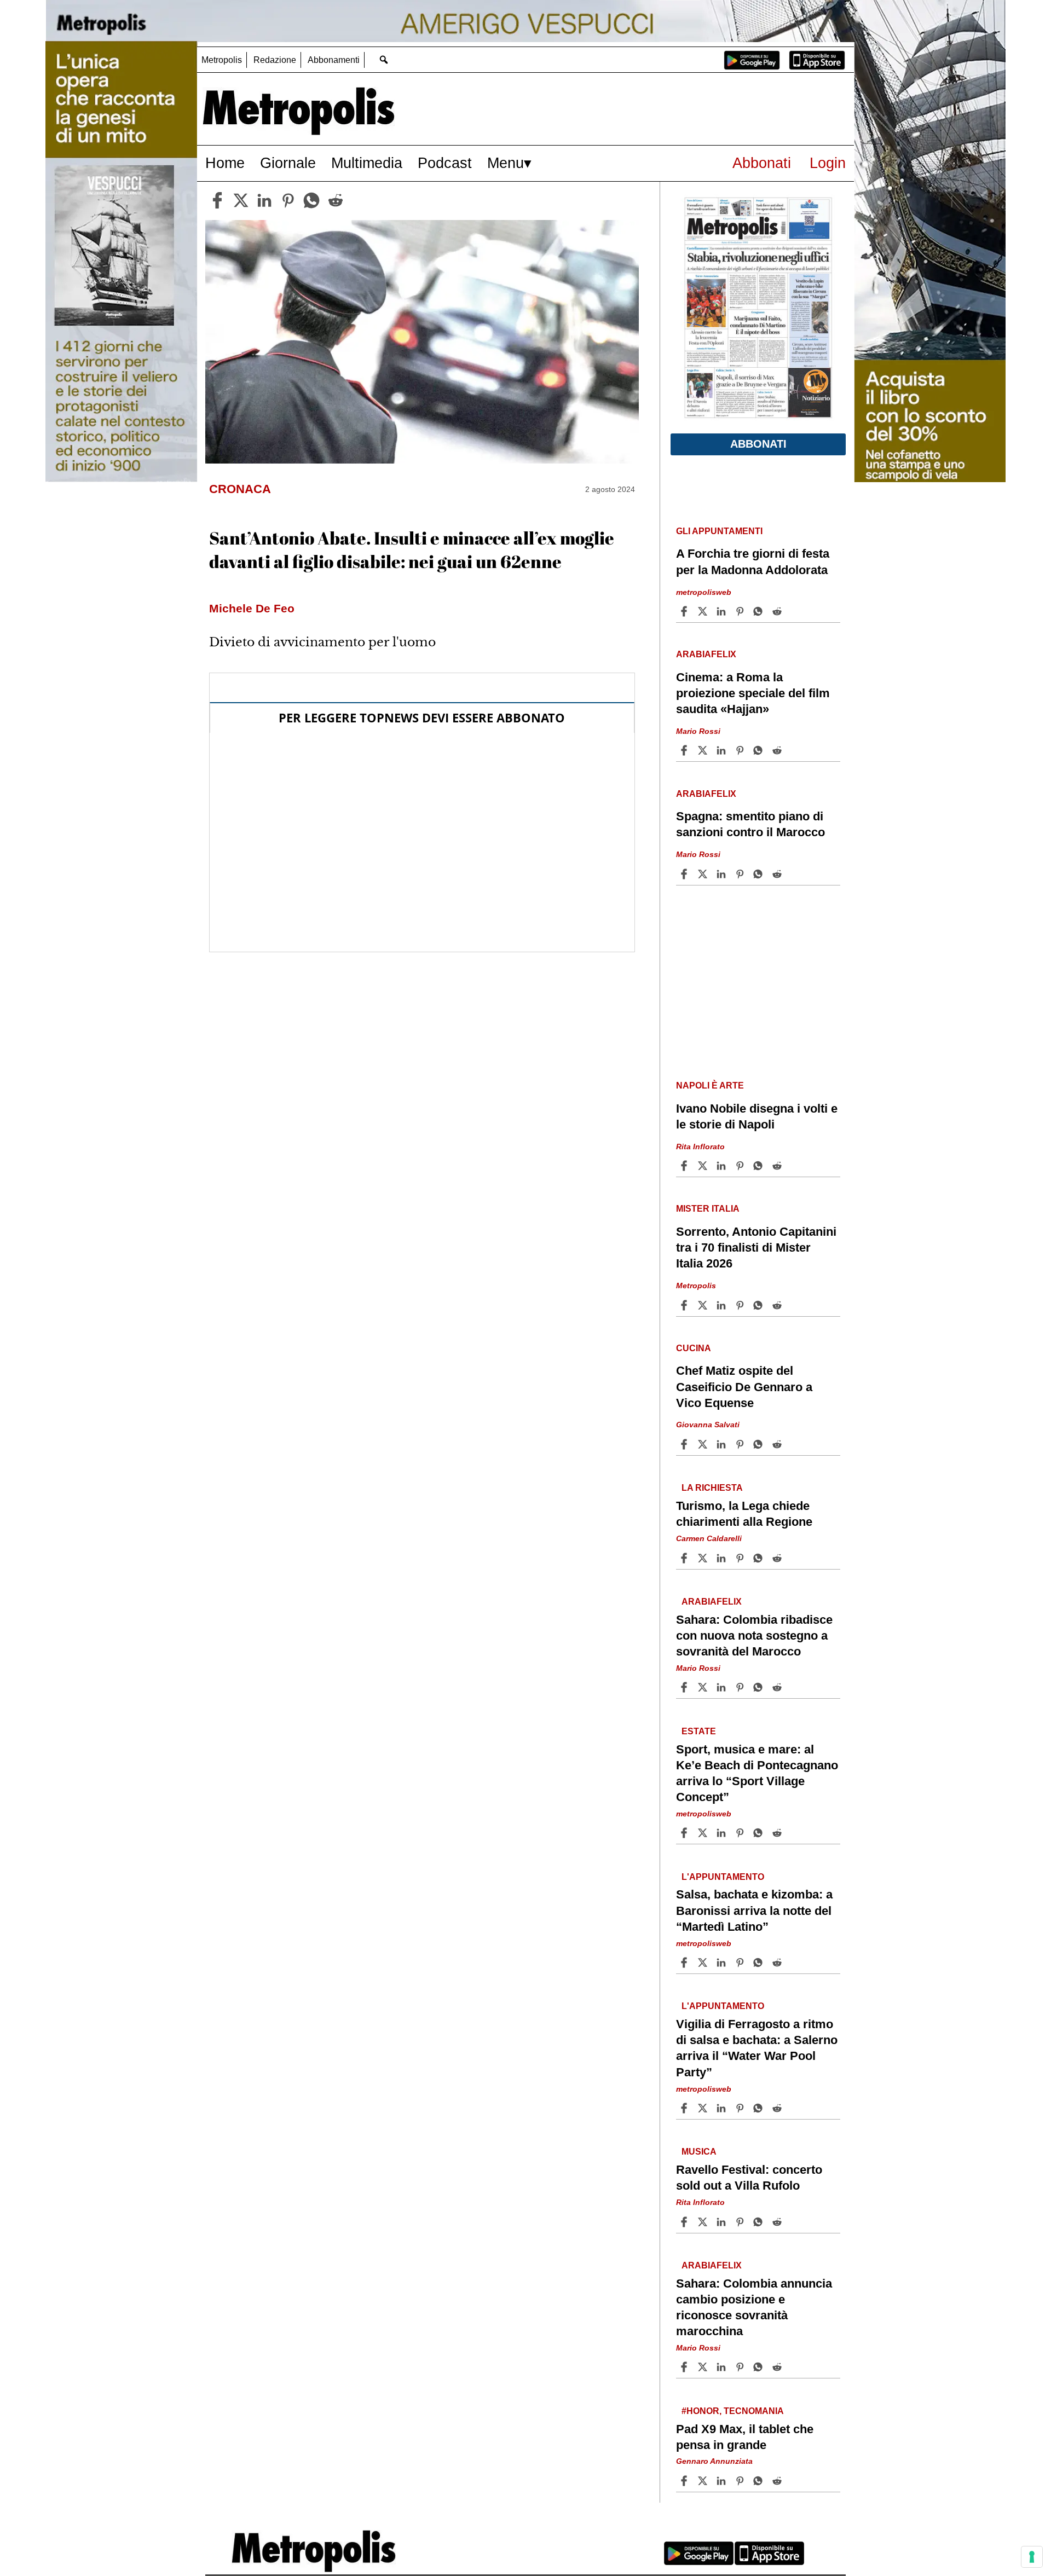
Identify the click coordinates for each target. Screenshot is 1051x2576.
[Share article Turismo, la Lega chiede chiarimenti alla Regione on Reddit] (778, 1558)
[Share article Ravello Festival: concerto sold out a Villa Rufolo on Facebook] (685, 2222)
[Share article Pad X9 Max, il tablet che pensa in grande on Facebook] (685, 2481)
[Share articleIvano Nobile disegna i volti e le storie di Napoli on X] (704, 1166)
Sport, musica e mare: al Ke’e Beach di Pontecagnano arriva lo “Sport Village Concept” (757, 1773)
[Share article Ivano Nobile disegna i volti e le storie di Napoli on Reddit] (778, 1166)
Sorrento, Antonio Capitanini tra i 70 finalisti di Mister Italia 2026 (756, 1248)
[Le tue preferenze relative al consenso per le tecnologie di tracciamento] (1032, 2557)
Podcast (445, 163)
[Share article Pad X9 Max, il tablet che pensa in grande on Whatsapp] (760, 2481)
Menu (506, 163)
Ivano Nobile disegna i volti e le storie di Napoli (757, 1116)
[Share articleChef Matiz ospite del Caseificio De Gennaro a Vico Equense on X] (704, 1444)
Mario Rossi (698, 731)
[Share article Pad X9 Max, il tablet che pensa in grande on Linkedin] (723, 2481)
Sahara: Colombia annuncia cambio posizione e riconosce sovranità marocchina (754, 2307)
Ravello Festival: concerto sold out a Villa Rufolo (749, 2178)
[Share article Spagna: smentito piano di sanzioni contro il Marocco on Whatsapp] (760, 874)
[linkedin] (264, 200)
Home (225, 163)
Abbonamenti (334, 60)
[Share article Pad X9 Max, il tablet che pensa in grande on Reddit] (778, 2481)
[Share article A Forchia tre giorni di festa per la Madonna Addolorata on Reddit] (778, 611)
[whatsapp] (311, 200)
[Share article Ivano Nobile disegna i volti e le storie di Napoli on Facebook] (685, 1166)
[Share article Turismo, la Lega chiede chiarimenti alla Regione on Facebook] (685, 1558)
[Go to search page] (383, 59)
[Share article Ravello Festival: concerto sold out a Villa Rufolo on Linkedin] (723, 2222)
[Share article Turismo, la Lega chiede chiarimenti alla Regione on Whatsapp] (760, 1558)
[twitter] (241, 200)
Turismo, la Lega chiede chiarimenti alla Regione (744, 1514)
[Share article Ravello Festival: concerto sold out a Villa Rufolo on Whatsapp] (760, 2222)
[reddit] (336, 200)
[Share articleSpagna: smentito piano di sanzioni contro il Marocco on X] (704, 874)
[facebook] (217, 200)
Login (828, 163)
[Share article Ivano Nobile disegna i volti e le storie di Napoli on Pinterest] (741, 1166)
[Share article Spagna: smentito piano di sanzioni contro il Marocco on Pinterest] (741, 874)
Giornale (288, 163)
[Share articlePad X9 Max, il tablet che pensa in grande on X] (704, 2481)
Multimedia (367, 163)
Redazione (275, 60)
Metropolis (222, 60)
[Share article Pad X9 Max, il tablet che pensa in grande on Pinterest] (741, 2481)
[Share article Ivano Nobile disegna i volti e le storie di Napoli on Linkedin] (723, 1166)
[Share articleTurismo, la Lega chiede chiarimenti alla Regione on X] (704, 1558)
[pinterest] (288, 200)
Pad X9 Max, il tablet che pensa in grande (745, 2437)
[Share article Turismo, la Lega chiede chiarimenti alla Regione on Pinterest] (741, 1558)
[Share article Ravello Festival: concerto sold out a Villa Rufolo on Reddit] (778, 2222)
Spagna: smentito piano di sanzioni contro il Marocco (750, 824)
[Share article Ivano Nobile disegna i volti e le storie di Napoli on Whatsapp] (760, 1166)
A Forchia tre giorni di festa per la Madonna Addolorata (753, 561)
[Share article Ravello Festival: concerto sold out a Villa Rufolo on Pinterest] (741, 2222)
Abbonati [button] (758, 444)
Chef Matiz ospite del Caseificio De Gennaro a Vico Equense (744, 1387)
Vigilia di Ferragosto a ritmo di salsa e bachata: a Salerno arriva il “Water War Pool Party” (757, 2048)
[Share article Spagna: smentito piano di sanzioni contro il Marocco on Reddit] (778, 874)
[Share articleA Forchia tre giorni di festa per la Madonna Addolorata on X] (704, 611)
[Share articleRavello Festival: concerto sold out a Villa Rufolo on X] (704, 2222)
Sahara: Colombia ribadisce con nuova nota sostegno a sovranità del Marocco (754, 1636)
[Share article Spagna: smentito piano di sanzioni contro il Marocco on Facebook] (685, 874)
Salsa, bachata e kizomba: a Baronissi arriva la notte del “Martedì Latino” (754, 1910)
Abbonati (762, 163)
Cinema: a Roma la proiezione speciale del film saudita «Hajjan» (753, 693)
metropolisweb (704, 592)
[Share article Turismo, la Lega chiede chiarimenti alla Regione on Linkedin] (723, 1558)
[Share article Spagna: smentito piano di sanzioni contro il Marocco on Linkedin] (723, 874)
